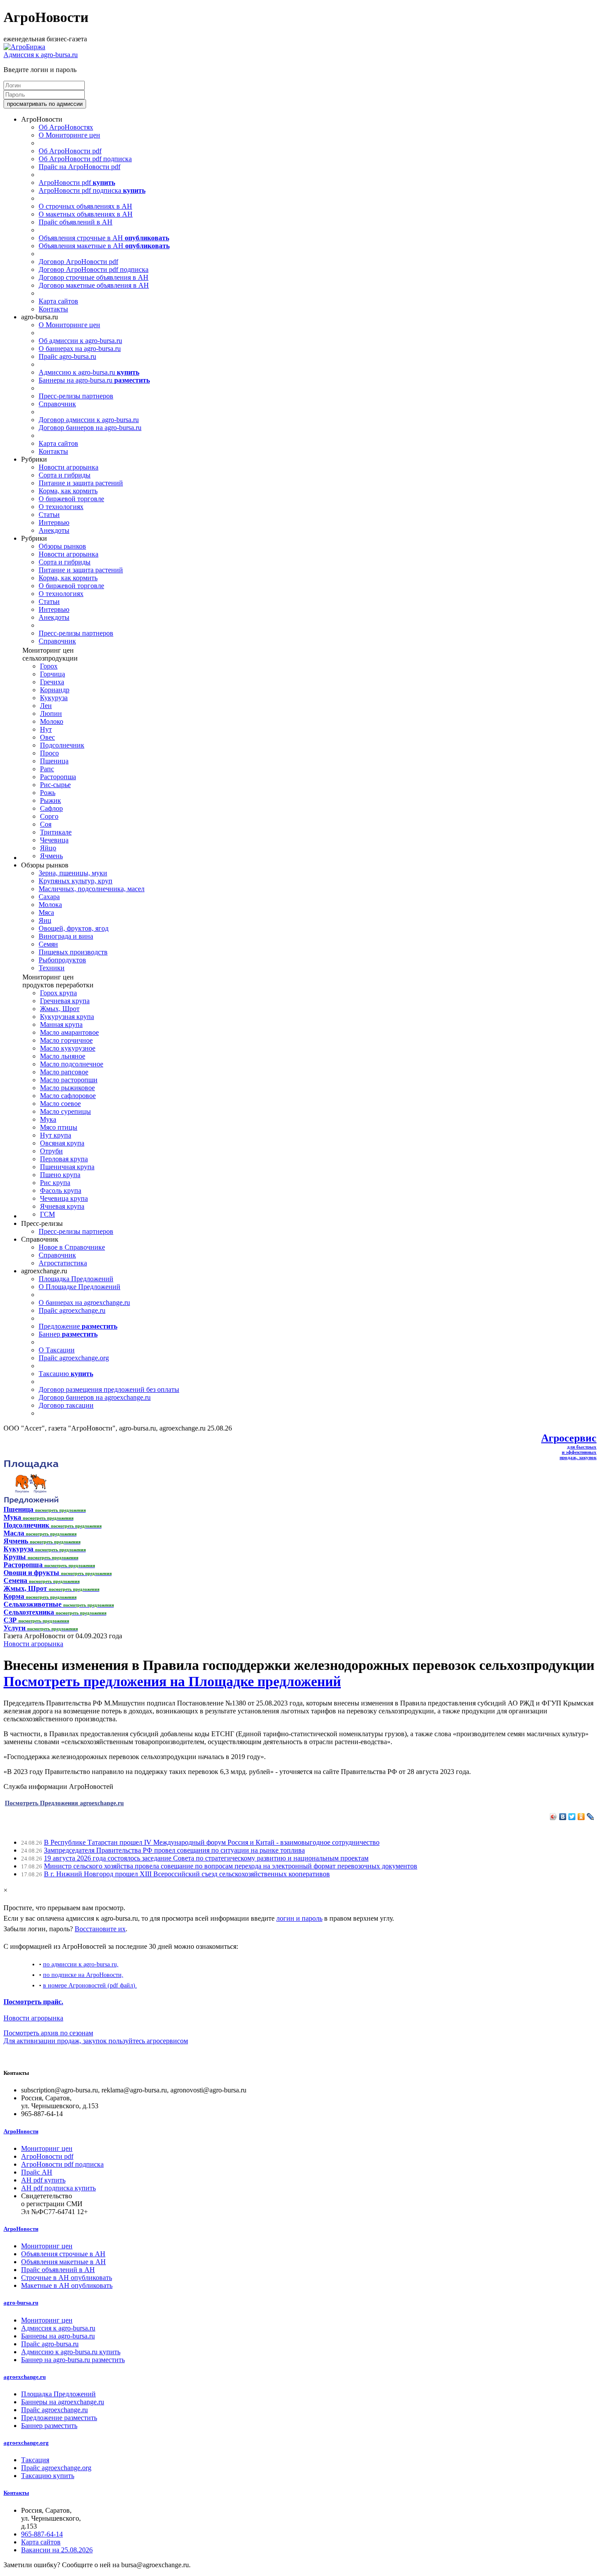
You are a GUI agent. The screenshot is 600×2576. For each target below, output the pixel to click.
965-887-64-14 (42, 2534)
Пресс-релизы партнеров (76, 396)
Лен (46, 706)
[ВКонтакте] (563, 1817)
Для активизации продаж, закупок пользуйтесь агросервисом (96, 2041)
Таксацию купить (48, 2476)
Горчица (52, 674)
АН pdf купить (43, 2180)
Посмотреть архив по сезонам (48, 2033)
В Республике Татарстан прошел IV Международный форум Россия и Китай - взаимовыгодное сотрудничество (212, 1842)
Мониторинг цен (47, 2148)
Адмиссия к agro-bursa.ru (41, 55)
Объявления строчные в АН (104, 238)
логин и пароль (299, 1918)
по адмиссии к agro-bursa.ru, (81, 1964)
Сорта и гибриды (65, 475)
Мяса (46, 912)
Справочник (57, 404)
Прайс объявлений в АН (76, 222)
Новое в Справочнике (72, 1247)
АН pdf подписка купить (58, 2188)
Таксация (35, 2460)
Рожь (48, 793)
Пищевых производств (73, 952)
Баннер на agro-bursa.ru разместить (73, 2360)
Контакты (53, 309)
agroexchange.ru (25, 2377)
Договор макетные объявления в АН (94, 285)
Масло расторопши (69, 1080)
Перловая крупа (64, 1159)
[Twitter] (572, 1817)
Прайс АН (37, 2172)
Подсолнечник (62, 745)
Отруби (51, 1151)
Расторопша (58, 777)
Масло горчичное (66, 1040)
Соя (46, 824)
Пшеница (54, 761)
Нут (46, 729)
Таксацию (66, 1374)
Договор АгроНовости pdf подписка (94, 269)
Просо (49, 753)
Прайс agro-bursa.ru (67, 356)
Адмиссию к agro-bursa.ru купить (71, 2352)
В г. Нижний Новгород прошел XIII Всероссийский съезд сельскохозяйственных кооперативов (187, 1874)
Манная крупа (61, 1024)
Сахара (49, 897)
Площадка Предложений (76, 1279)
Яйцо (48, 848)
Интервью (54, 522)
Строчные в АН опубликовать (67, 2278)
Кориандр (55, 690)
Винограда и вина (66, 936)
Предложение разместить (59, 2418)
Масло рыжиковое (67, 1088)
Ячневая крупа (62, 1206)
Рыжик (51, 800)
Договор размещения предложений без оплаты (109, 1389)
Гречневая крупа (65, 1001)
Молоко (52, 721)
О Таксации (57, 1350)
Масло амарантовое (69, 1032)
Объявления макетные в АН (104, 246)
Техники (52, 968)
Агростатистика (63, 1263)
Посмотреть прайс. (33, 2002)
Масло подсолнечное (72, 1064)
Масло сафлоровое (68, 1096)
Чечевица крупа (64, 1198)
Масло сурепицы (65, 1111)
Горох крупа (58, 993)
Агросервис (569, 1438)
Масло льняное (63, 1056)
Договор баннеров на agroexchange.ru (95, 1397)
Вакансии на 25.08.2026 (57, 2550)
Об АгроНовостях (66, 127)
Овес (47, 737)
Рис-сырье (55, 785)
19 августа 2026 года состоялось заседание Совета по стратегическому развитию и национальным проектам (206, 1858)
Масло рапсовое (64, 1072)
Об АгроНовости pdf (70, 151)
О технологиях (61, 507)
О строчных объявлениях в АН (85, 206)
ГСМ (47, 1214)
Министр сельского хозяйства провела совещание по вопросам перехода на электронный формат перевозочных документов (231, 1866)
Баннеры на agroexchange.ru (63, 2402)
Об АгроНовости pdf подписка (85, 159)
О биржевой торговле (71, 499)
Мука (48, 1119)
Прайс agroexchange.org (74, 1358)
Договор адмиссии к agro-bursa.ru (89, 420)
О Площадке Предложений (80, 1287)
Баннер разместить (49, 2426)
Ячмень (51, 856)
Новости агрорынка (69, 467)
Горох (49, 666)
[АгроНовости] (24, 47)
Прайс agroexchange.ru (72, 1310)
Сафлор (51, 808)
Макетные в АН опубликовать (67, 2285)
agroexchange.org (26, 2443)
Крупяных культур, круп (76, 881)
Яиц (45, 920)
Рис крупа (55, 1183)
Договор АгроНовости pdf (78, 262)
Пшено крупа (60, 1175)
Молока (50, 905)
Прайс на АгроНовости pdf (80, 167)
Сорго (49, 816)
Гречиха (52, 682)
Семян (48, 944)
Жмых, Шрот (60, 1009)
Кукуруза (54, 698)
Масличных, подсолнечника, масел (92, 889)
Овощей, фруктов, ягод (74, 928)
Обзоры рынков (62, 546)
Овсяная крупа (62, 1143)
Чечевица (54, 840)
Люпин (51, 714)
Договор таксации (66, 1405)
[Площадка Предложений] (31, 1501)
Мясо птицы (59, 1127)
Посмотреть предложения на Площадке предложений (172, 1681)
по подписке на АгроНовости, (83, 1975)
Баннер (68, 1334)
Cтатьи (49, 515)
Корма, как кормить (68, 491)
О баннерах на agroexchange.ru (84, 1302)
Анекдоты (54, 530)
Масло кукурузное (68, 1048)
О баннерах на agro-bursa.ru (80, 349)
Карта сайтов (58, 301)
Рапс (47, 769)
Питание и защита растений (81, 483)
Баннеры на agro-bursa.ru (94, 380)
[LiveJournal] (591, 1817)
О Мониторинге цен (69, 135)
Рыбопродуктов (62, 960)
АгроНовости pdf (77, 182)
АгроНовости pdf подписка (92, 190)
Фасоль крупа (61, 1190)
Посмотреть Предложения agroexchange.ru (64, 1803)
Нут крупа (56, 1135)
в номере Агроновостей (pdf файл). (90, 1985)
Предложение (78, 1326)
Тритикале (56, 832)
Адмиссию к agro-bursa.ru (89, 372)
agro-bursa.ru (21, 2303)
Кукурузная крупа (67, 1017)
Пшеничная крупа (67, 1167)
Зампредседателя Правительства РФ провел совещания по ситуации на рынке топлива (174, 1850)
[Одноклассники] (581, 1817)
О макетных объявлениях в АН (86, 214)
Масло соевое (60, 1104)
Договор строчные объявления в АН (94, 277)
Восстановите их (100, 1929)
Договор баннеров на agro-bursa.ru (90, 428)
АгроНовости (21, 2131)
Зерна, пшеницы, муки (73, 873)
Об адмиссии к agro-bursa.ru (80, 341)
